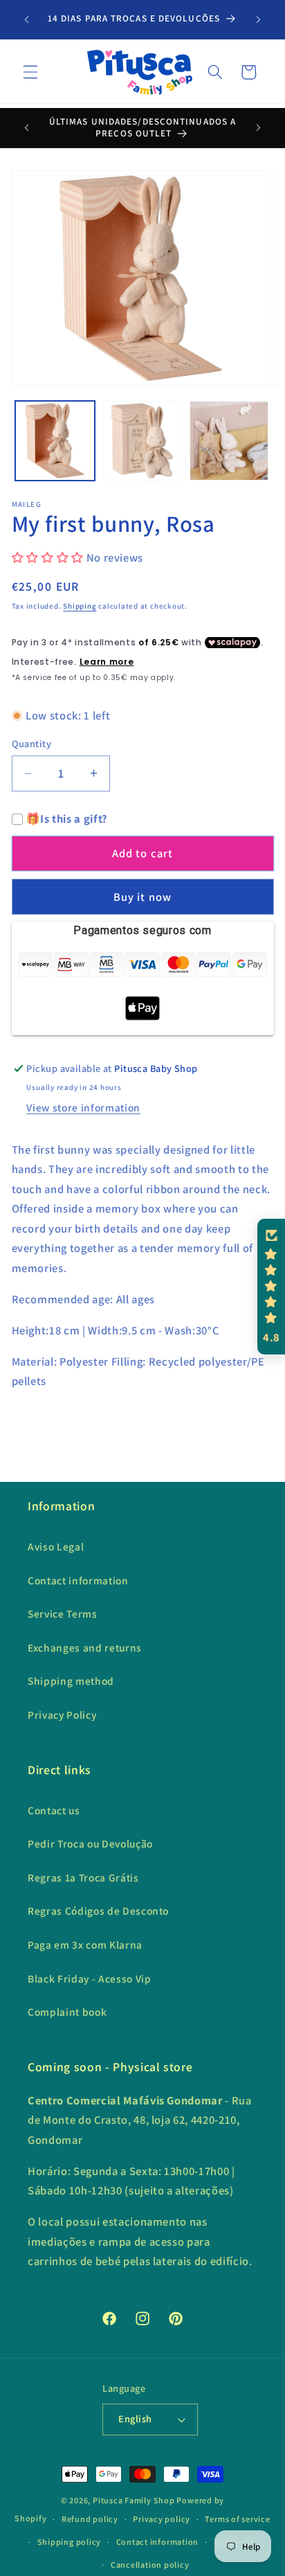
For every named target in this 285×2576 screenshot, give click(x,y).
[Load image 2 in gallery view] (142, 441)
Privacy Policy (62, 1715)
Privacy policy (162, 2519)
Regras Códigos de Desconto (98, 1911)
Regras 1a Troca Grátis (83, 1877)
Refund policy (90, 2519)
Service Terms (63, 1613)
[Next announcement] (259, 19)
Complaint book (67, 2012)
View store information (83, 1107)
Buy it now (142, 897)
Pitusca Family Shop (134, 2500)
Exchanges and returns (85, 1647)
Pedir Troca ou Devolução (90, 1843)
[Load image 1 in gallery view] (55, 441)
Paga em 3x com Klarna (85, 1944)
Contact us (54, 1810)
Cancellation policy (150, 2565)
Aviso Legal (56, 1546)
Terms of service (237, 2519)
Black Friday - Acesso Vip (90, 1978)
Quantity (32, 743)
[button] (30, 72)
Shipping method (71, 1681)
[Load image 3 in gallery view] (229, 441)
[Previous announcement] (27, 19)
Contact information (78, 1580)
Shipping (80, 606)
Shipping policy (70, 2542)
